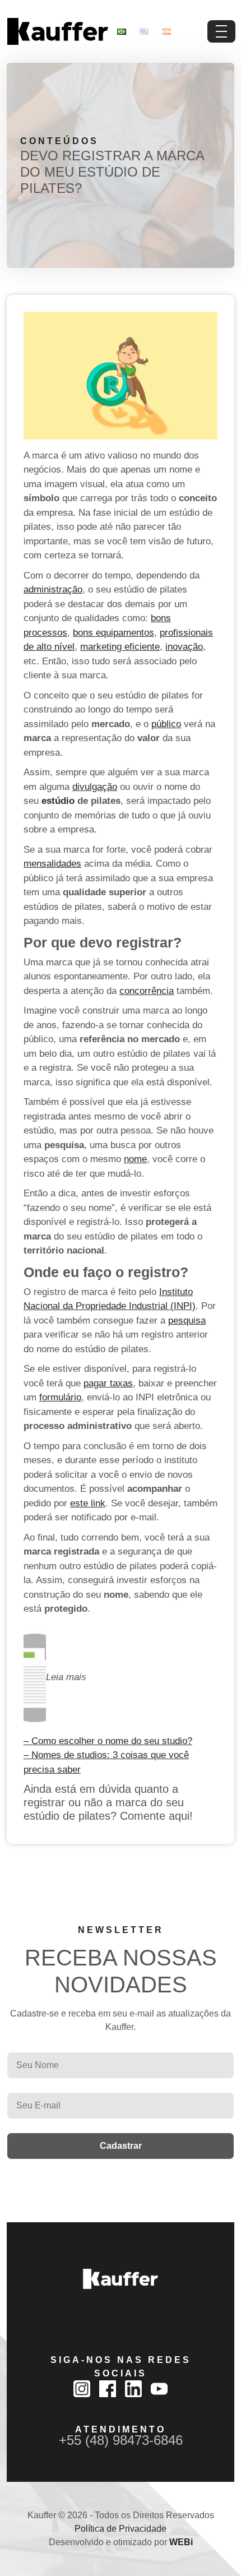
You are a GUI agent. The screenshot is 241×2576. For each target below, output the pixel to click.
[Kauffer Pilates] (121, 2279)
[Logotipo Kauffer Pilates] (57, 31)
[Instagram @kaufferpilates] (82, 2389)
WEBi (181, 2542)
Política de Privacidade (121, 2529)
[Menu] (221, 31)
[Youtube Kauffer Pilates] (159, 2389)
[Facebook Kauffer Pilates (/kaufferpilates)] (108, 2389)
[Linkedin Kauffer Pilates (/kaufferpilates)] (133, 2389)
